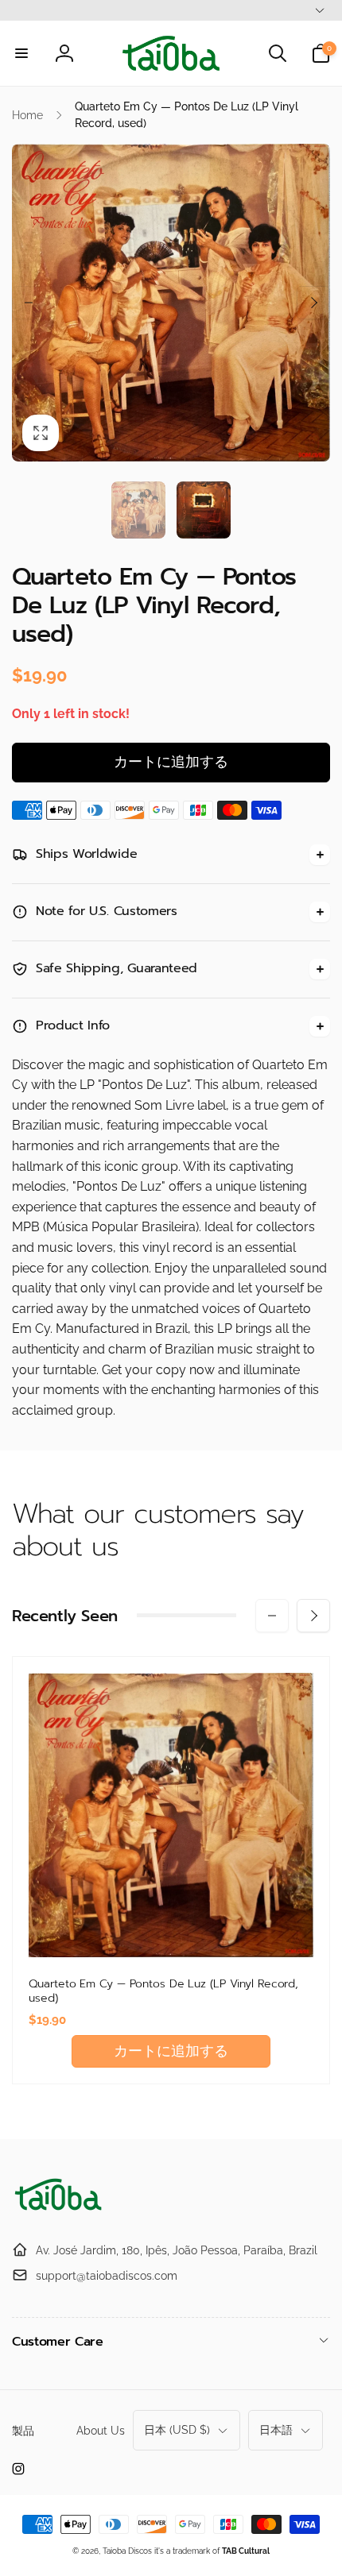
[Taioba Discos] (60, 2211)
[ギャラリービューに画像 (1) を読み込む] (138, 510)
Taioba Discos (127, 2551)
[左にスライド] (29, 303)
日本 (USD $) (177, 2430)
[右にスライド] (313, 303)
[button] (21, 53)
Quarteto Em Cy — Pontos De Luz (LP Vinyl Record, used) (163, 1991)
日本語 (276, 2430)
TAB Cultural (246, 2551)
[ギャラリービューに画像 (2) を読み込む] (204, 510)
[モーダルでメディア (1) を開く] (171, 303)
